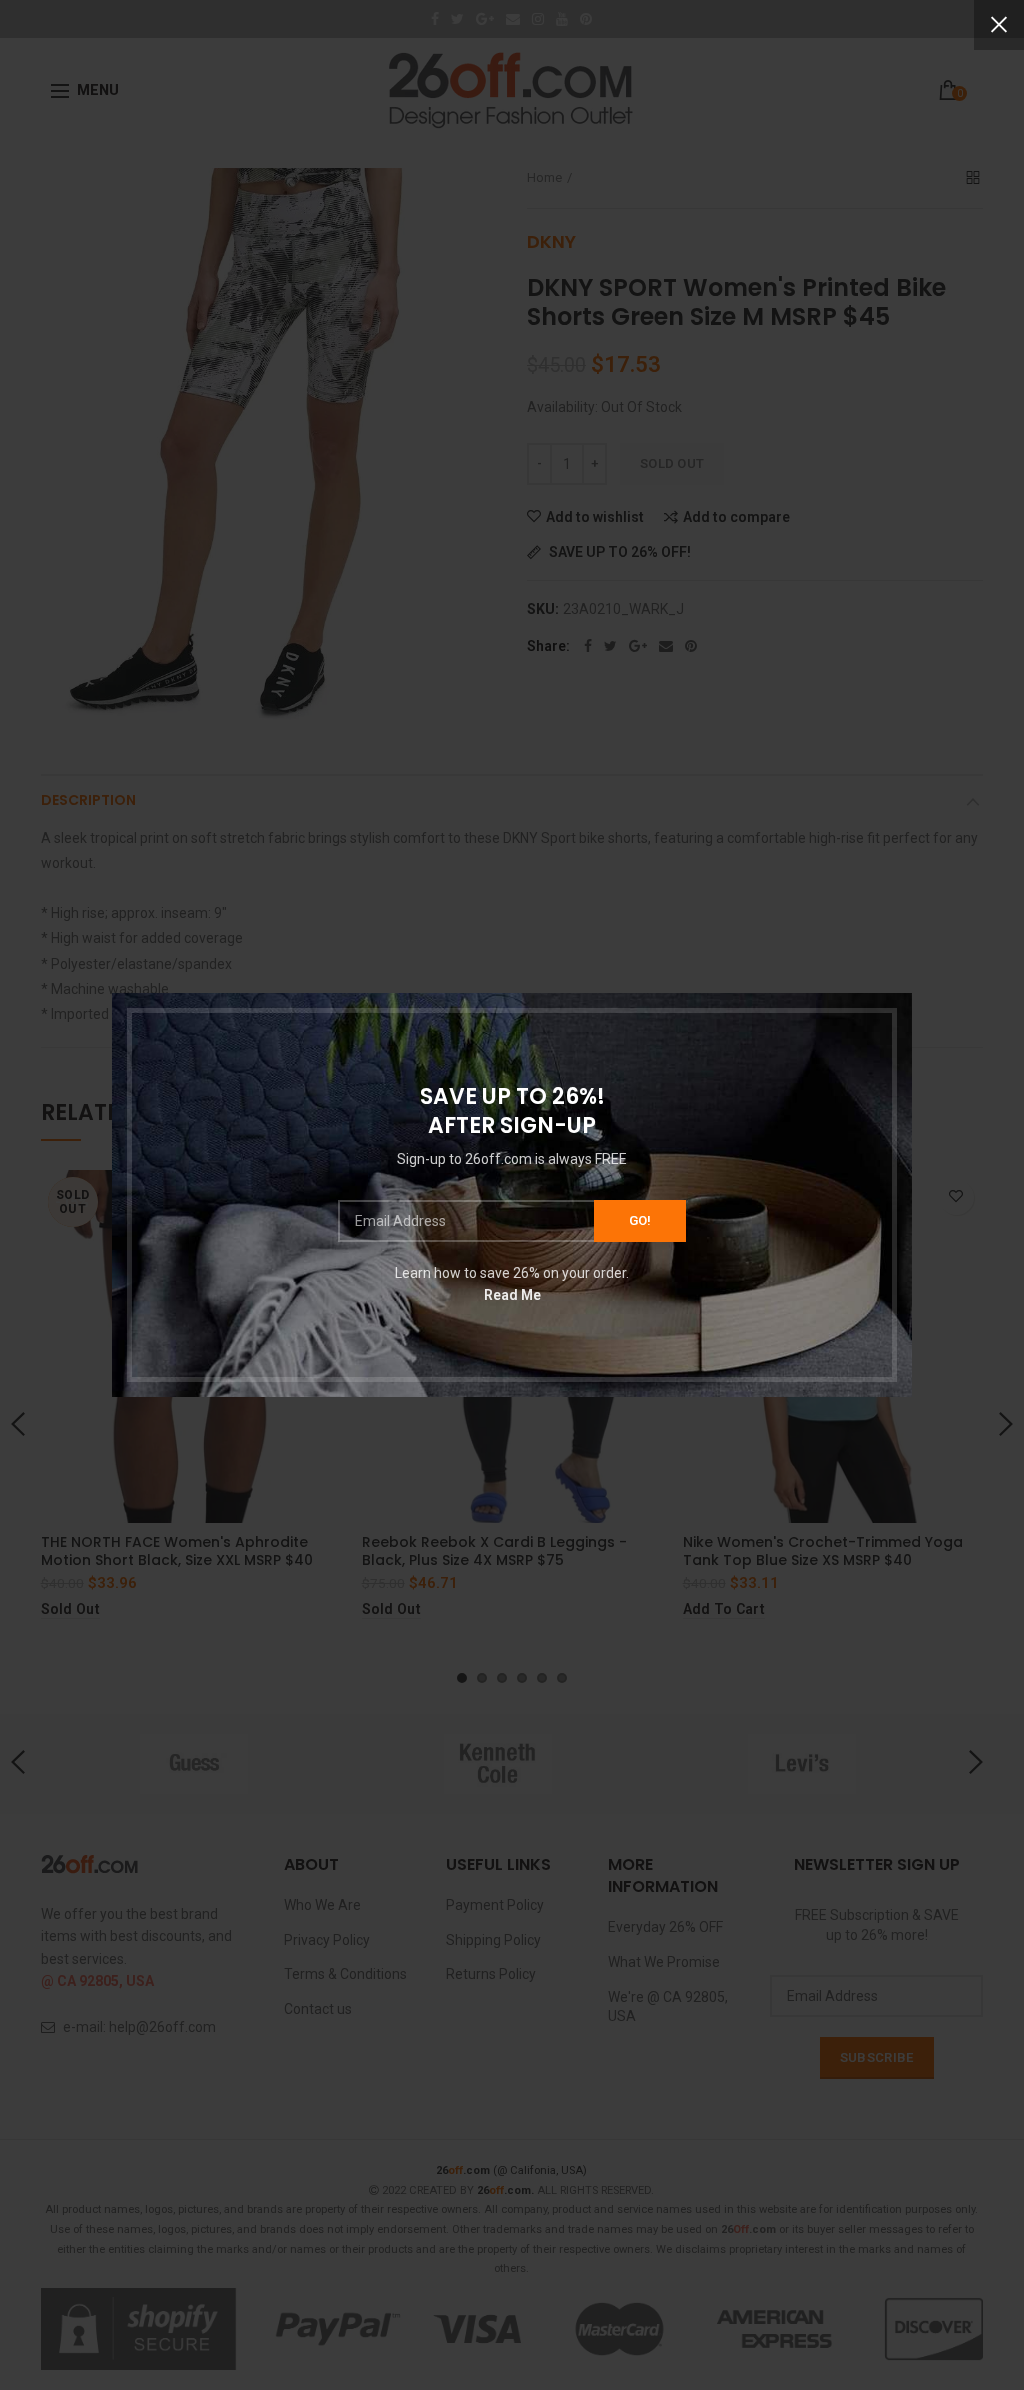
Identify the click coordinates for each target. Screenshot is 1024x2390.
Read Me (512, 1295)
